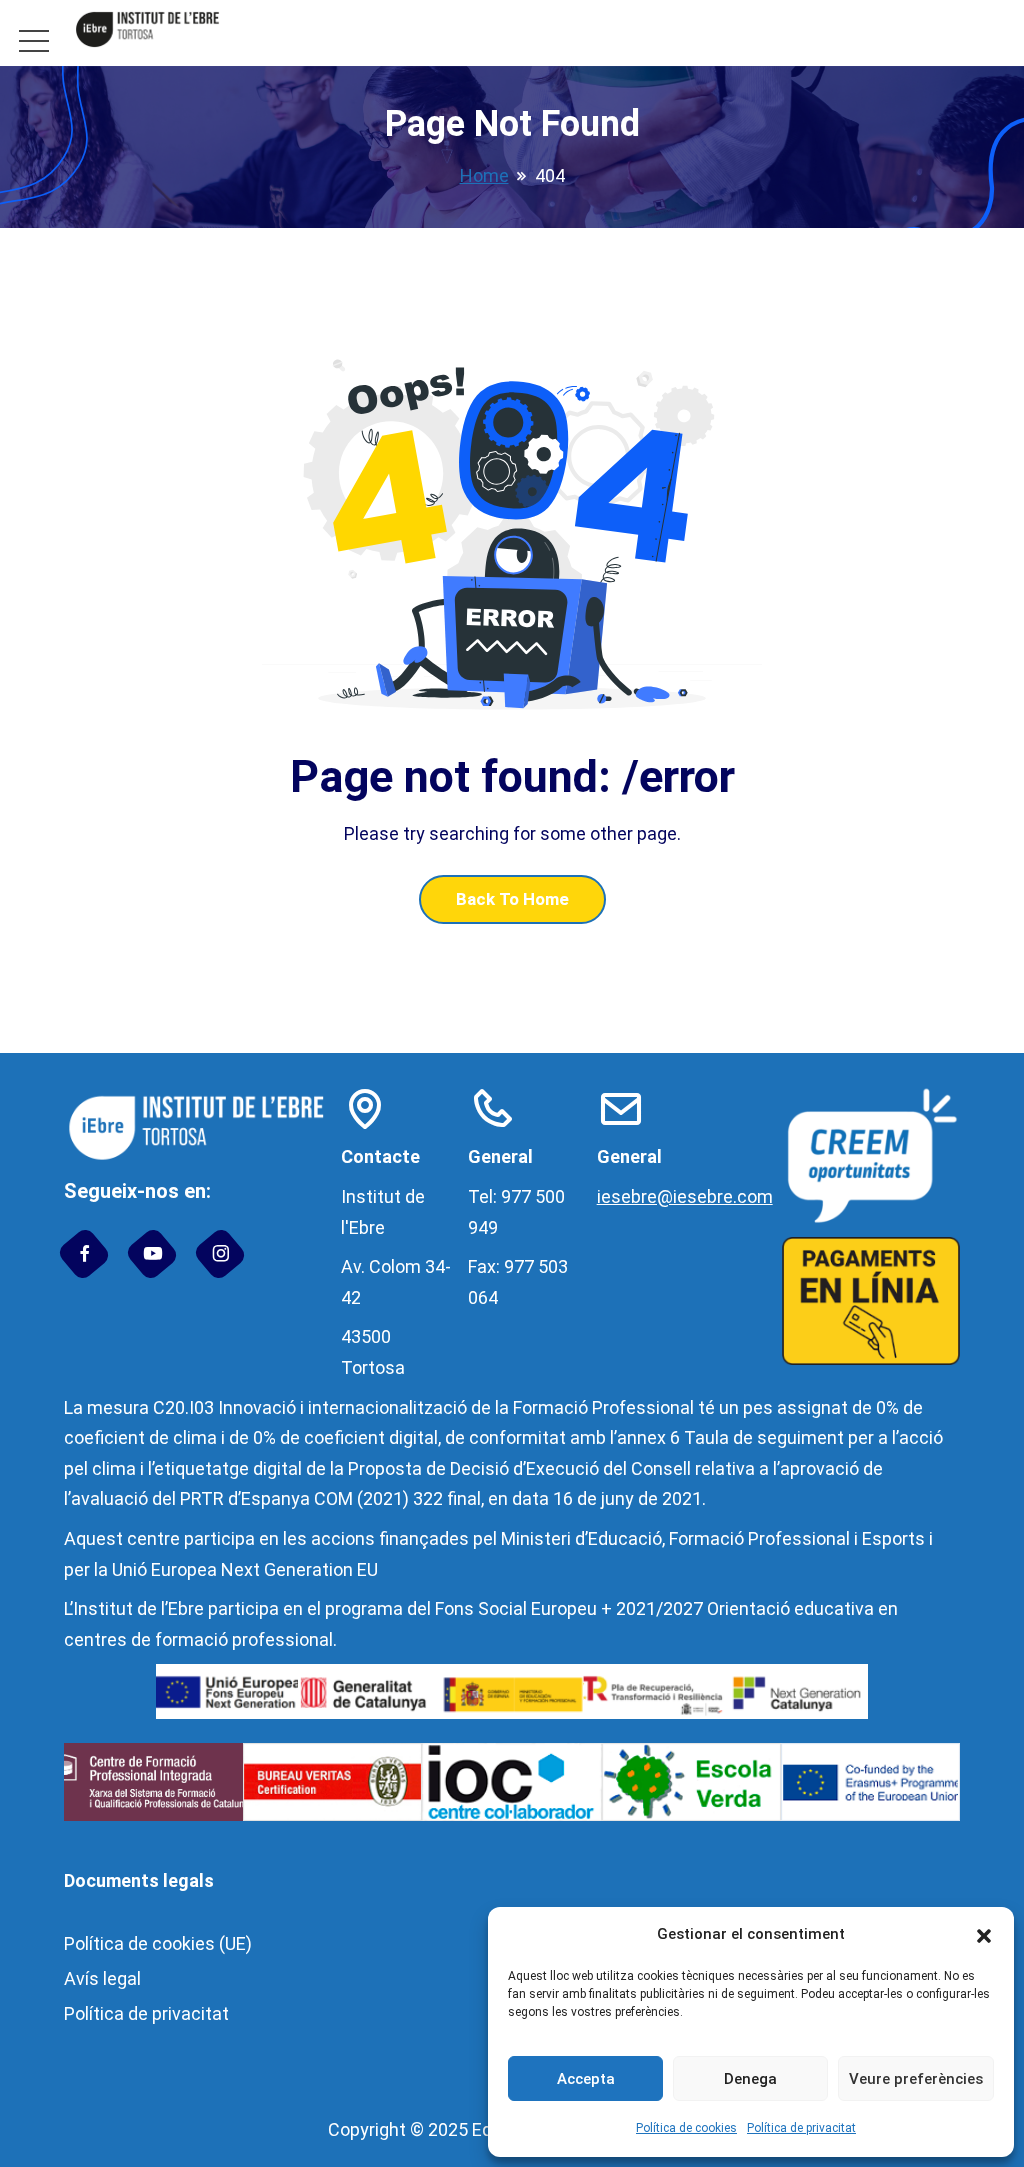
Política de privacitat (801, 2128)
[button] (984, 1935)
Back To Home (512, 899)
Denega (750, 2079)
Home (484, 175)
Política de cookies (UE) (158, 1943)
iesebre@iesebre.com (685, 1196)
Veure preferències (916, 2079)
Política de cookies (686, 2128)
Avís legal (102, 1978)
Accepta (586, 2079)
